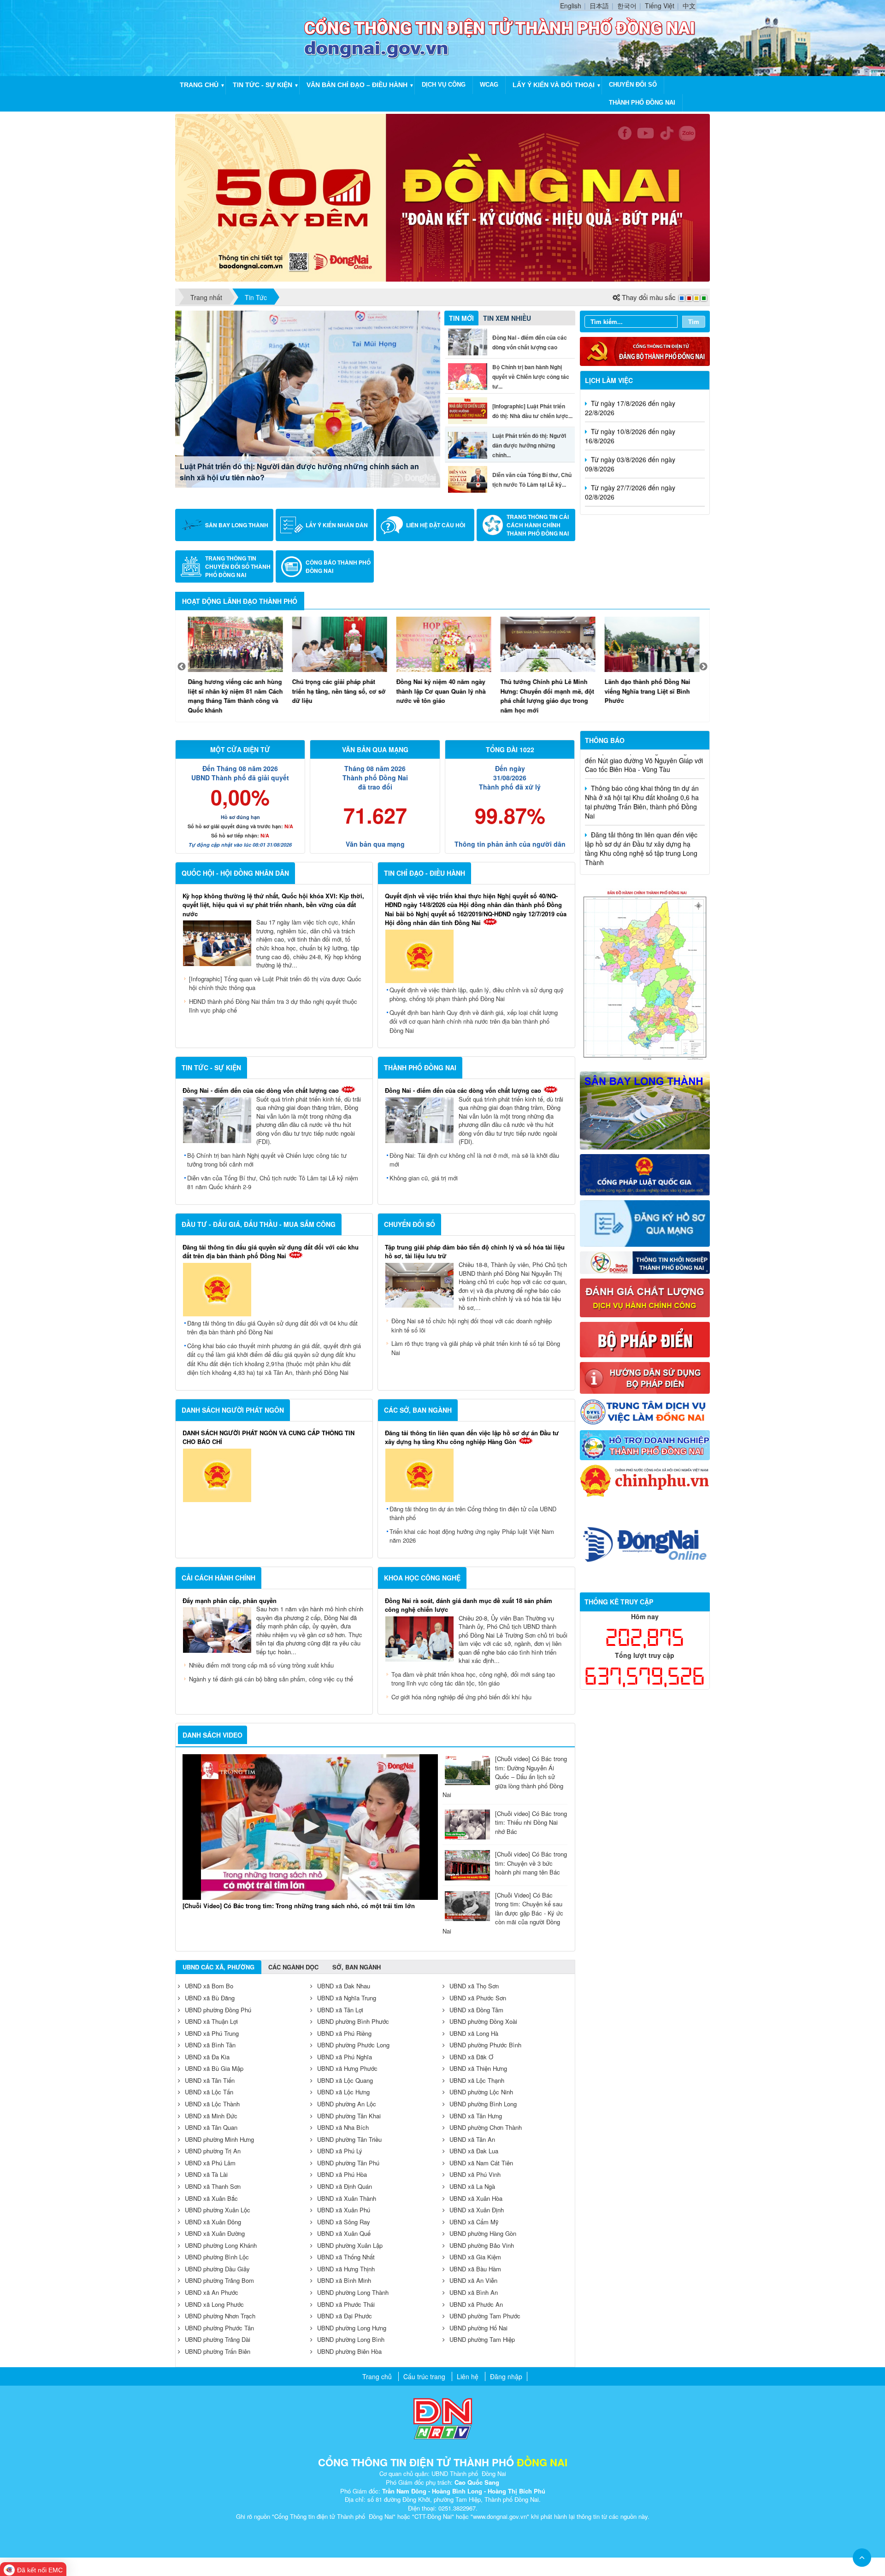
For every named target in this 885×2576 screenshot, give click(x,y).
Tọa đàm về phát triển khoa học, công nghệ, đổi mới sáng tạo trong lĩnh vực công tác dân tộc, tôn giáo (473, 1679)
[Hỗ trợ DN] (645, 1444)
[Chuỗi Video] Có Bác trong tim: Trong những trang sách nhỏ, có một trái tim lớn (299, 1906)
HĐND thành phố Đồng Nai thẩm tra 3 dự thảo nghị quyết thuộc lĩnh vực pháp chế (273, 1006)
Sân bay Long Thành (237, 525)
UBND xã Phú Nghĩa (345, 2057)
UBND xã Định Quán (345, 2186)
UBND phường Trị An (213, 2151)
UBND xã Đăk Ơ (471, 2057)
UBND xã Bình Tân (210, 2045)
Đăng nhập (506, 2376)
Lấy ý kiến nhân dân (337, 525)
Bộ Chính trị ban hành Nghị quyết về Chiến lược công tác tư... (531, 377)
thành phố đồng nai (642, 103)
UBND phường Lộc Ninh (481, 2092)
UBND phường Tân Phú (348, 2163)
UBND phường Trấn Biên (218, 2351)
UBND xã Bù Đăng (210, 1998)
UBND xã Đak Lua (474, 2151)
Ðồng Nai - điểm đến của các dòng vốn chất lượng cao (261, 1090)
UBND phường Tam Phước (485, 2316)
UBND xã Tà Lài (206, 2174)
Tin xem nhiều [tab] (507, 318)
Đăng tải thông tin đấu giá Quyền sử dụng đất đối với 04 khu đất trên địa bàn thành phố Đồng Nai (272, 1328)
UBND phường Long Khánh (221, 2245)
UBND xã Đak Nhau (344, 1986)
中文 (689, 6)
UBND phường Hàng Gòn (483, 2233)
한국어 (627, 6)
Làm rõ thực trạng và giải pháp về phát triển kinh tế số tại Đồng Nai (476, 1348)
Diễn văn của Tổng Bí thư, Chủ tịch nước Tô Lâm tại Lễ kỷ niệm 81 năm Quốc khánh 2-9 (273, 1182)
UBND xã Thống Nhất (346, 2257)
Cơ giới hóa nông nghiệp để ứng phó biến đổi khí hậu (461, 1697)
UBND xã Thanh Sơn (213, 2186)
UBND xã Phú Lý (340, 2151)
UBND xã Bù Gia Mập (214, 2068)
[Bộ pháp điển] (645, 1338)
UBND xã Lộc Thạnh (477, 2080)
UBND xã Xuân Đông (213, 2222)
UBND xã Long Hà (474, 2033)
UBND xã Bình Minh (344, 2280)
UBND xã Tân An (472, 2139)
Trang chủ (199, 85)
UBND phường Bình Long (483, 2104)
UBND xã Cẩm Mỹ (474, 2222)
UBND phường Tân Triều (349, 2139)
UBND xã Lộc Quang (345, 2080)
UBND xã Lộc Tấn (209, 2092)
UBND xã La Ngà (472, 2186)
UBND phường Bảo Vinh (482, 2245)
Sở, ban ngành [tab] (357, 1967)
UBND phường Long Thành (353, 2292)
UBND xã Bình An (474, 2292)
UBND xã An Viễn (473, 2280)
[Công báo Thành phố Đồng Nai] (292, 566)
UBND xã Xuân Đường (215, 2233)
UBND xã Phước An (476, 2304)
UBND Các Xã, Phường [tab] (218, 1967)
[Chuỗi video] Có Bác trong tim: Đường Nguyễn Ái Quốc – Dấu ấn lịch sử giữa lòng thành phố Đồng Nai (505, 1777)
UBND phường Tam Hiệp (482, 2339)
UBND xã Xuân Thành (347, 2198)
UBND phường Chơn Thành (486, 2127)
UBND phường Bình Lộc (217, 2257)
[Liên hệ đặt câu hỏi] (392, 525)
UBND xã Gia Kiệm (475, 2257)
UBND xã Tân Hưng (476, 2116)
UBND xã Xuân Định (477, 2210)
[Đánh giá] (645, 1297)
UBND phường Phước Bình (485, 2045)
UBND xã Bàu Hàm (475, 2269)
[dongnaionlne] (645, 1543)
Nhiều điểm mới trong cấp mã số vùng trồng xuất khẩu (261, 1665)
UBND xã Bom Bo (209, 1986)
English (571, 6)
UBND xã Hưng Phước (347, 2068)
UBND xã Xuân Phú (344, 2210)
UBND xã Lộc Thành (212, 2104)
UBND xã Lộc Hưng (343, 2092)
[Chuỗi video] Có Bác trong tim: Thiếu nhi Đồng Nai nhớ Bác (531, 1822)
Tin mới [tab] (461, 318)
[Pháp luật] (645, 1174)
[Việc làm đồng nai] (645, 1411)
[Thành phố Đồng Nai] (645, 974)
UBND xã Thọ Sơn (474, 1986)
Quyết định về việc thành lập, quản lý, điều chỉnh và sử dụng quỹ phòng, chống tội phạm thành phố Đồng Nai (477, 994)
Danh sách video (212, 1735)
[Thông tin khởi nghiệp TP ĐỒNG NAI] (645, 1261)
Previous (182, 667)
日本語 (599, 6)
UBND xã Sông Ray (344, 2222)
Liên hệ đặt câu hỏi (436, 525)
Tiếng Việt (660, 6)
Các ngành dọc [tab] (293, 1967)
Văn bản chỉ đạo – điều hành (357, 85)
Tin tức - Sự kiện (263, 85)
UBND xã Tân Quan (211, 2127)
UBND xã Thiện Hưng (478, 2068)
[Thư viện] (645, 1377)
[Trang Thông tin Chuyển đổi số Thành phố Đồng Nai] (191, 566)
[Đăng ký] (645, 1222)
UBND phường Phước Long (353, 2045)
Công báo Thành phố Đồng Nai (338, 566)
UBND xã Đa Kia (207, 2057)
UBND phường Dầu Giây (217, 2269)
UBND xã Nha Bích (343, 2127)
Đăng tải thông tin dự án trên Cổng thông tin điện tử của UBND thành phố (473, 1513)
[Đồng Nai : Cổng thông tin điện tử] (242, 37)
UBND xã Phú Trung (212, 2033)
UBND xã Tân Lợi (340, 2010)
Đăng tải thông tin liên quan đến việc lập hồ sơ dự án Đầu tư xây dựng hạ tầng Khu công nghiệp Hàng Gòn (472, 1437)
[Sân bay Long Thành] (191, 525)
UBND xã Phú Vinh (475, 2174)
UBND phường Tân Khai (349, 2116)
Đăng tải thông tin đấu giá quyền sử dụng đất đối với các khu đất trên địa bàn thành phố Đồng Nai (271, 1252)
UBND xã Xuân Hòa (476, 2198)
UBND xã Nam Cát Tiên (481, 2163)
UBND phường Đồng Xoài (483, 2021)
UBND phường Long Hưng (352, 2328)
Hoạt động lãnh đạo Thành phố (240, 601)
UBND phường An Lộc (347, 2104)
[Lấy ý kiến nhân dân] (292, 525)
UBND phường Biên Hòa (349, 2351)
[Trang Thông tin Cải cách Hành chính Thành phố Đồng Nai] (493, 525)
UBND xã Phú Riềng (344, 2033)
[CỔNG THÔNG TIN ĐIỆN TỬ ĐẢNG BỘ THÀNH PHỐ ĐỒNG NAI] (645, 350)
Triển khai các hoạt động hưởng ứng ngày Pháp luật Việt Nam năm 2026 (472, 1536)
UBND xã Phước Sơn (478, 1998)
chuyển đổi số (633, 85)
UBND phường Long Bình (351, 2339)
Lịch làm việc (609, 380)
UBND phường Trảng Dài (218, 2339)
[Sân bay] (645, 1109)
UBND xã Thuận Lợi (211, 2021)
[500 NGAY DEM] (442, 197)
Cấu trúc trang (424, 2376)
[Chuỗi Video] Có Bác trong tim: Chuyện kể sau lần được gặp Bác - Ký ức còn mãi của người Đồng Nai (503, 1913)
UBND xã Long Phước (214, 2304)
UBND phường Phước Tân (219, 2328)
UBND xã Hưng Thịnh (346, 2269)
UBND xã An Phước (212, 2292)
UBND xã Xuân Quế (344, 2233)
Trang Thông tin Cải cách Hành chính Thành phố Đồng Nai (538, 525)
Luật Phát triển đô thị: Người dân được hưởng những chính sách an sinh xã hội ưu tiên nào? (299, 472)
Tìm (694, 321)
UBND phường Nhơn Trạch (220, 2316)
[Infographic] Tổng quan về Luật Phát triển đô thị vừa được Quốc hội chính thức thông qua (275, 983)
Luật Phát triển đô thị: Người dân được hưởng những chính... (529, 445)
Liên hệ (468, 2376)
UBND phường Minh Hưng (219, 2139)
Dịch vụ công (444, 85)
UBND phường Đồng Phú (218, 2010)
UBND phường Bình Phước (353, 2021)
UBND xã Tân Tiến (210, 2080)
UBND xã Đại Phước (345, 2316)
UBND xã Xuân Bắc (211, 2198)
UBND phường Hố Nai (478, 2328)
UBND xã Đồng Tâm (476, 2010)
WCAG (489, 85)
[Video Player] (310, 1827)
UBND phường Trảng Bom (219, 2280)
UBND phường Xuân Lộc (218, 2210)
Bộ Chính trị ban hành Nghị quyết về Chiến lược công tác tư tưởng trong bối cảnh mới (267, 1160)
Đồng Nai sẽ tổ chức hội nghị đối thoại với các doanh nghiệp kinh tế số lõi (472, 1325)
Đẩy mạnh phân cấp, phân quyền (230, 1600)
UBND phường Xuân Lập (350, 2245)
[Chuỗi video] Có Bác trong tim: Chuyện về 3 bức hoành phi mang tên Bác (531, 1863)
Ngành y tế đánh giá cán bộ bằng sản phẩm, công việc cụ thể (271, 1679)
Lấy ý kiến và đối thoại (554, 85)
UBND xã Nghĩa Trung (347, 1998)
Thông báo (605, 740)
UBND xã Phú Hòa (342, 2174)
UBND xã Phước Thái (346, 2304)
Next (703, 667)
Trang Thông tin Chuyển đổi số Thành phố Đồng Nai (238, 566)
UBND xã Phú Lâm (210, 2163)
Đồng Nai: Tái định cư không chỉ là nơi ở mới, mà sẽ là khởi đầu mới (474, 1160)
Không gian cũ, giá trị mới (424, 1178)
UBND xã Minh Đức (211, 2116)
